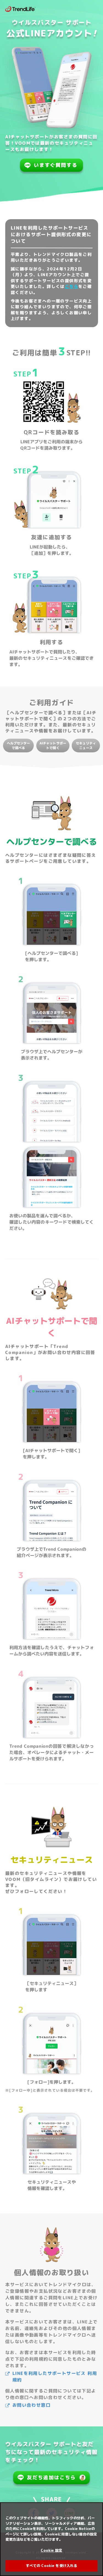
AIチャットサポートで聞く (53, 746)
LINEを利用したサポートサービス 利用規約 (55, 2377)
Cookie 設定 (51, 2550)
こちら (72, 286)
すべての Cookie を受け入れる (51, 2566)
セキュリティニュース (86, 746)
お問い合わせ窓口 (31, 2405)
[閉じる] (96, 2510)
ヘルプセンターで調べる (18, 746)
